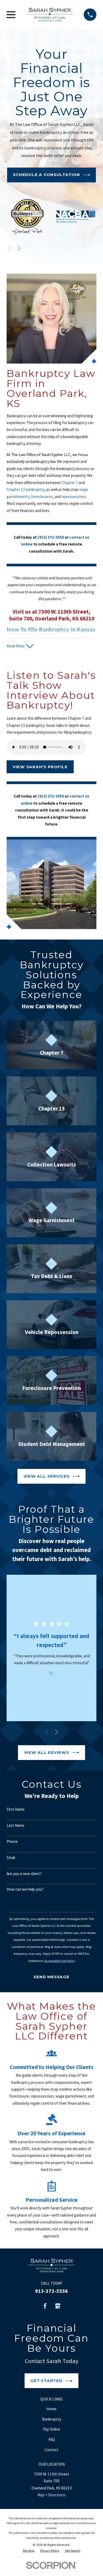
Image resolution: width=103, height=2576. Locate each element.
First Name (16, 1809)
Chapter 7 (70, 483)
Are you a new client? (24, 1874)
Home (51, 2409)
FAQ (52, 2439)
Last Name (15, 1825)
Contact (51, 2450)
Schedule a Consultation (46, 175)
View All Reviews (47, 1752)
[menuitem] (29, 2551)
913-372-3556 (51, 2291)
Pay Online (52, 2429)
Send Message (51, 1977)
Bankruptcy (52, 2419)
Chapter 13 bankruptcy (25, 489)
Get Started (46, 2381)
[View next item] (19, 248)
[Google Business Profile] (58, 2306)
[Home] (50, 15)
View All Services (47, 1476)
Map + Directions (51, 2495)
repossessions (74, 497)
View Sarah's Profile (40, 767)
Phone (12, 1842)
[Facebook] (45, 2306)
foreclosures (42, 497)
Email (11, 1858)
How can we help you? (25, 1889)
